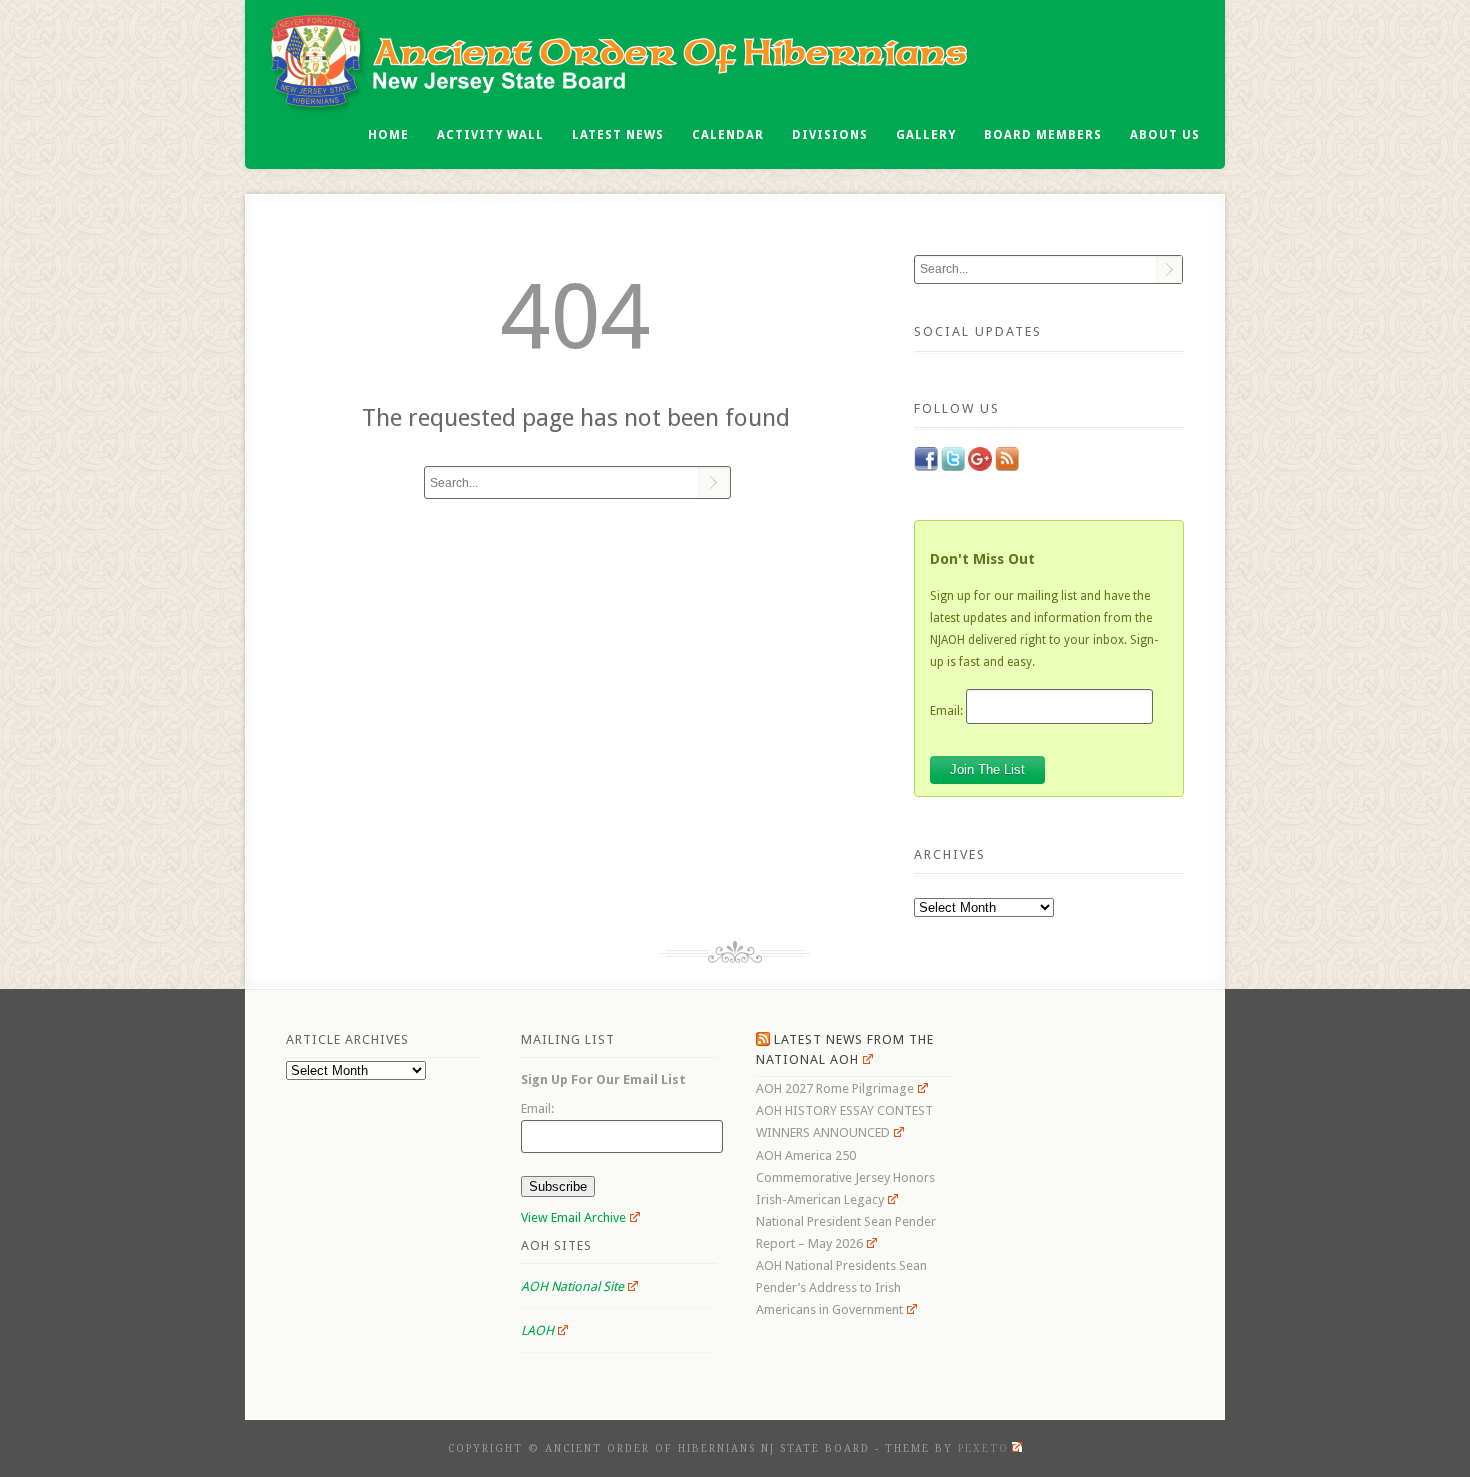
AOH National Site (572, 1286)
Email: (946, 710)
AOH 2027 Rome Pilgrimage (835, 1088)
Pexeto (983, 1448)
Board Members (1043, 135)
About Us (1165, 135)
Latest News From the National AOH (845, 1049)
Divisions (830, 135)
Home (388, 135)
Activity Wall (490, 135)
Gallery (926, 135)
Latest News (618, 135)
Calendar (728, 135)
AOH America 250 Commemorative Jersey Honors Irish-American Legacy (845, 1177)
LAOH (537, 1330)
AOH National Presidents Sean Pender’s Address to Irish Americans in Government (841, 1287)
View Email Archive (573, 1217)
